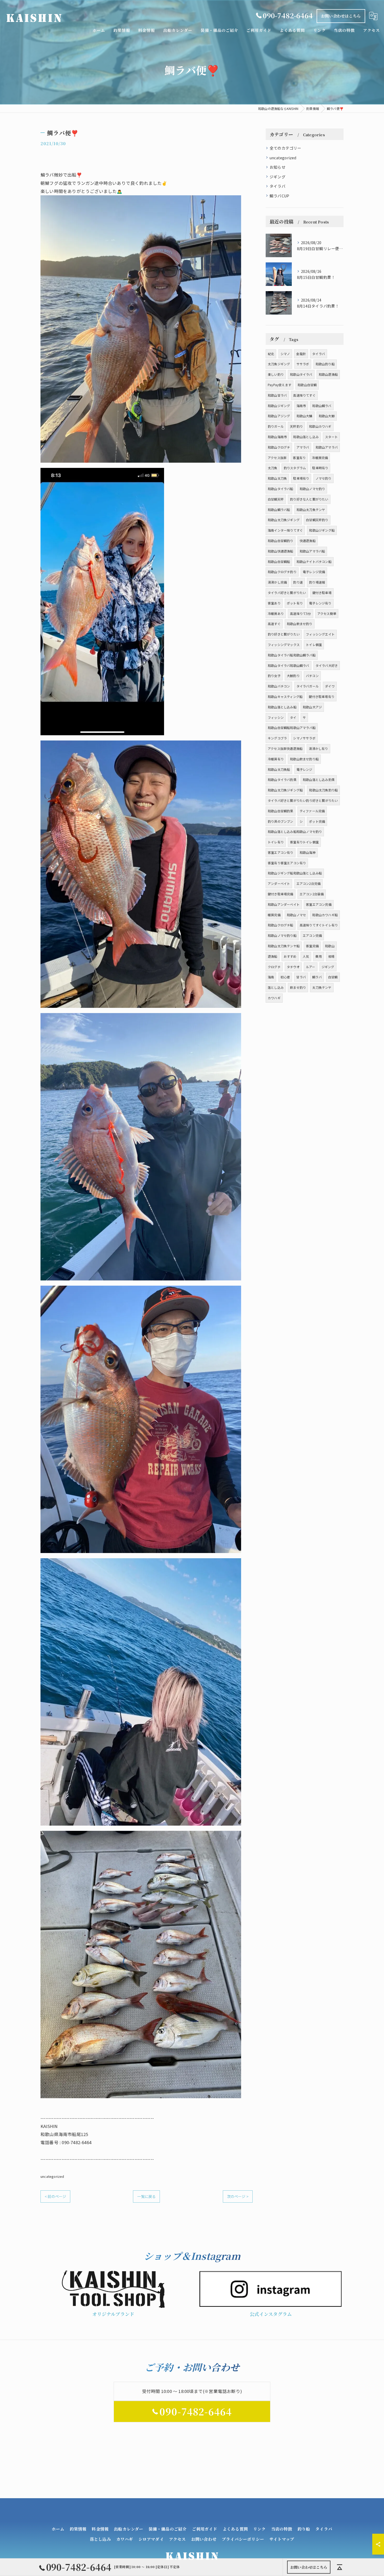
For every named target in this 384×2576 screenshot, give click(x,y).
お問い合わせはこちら (341, 16)
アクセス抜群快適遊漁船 (285, 748)
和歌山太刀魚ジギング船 (285, 790)
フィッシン (276, 717)
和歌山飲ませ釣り (300, 624)
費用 (318, 956)
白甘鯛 (333, 977)
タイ (293, 717)
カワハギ (274, 998)
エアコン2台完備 (309, 883)
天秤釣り (296, 426)
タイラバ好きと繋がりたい (287, 593)
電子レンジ (304, 769)
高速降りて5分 (300, 613)
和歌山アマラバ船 (312, 551)
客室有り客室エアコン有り (287, 863)
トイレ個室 (314, 645)
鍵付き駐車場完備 (281, 894)
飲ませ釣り (298, 987)
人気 (306, 956)
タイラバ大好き (327, 665)
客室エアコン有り (281, 852)
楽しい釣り (276, 374)
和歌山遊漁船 (328, 374)
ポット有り (295, 603)
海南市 (301, 406)
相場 (331, 956)
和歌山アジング (279, 416)
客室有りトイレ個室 (304, 842)
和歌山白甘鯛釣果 (281, 811)
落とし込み (276, 987)
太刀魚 (273, 468)
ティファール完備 (312, 811)
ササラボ (303, 364)
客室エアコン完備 (319, 904)
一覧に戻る (146, 2196)
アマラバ (303, 447)
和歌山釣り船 (325, 364)
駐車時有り (320, 468)
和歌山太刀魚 (277, 478)
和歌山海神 (308, 852)
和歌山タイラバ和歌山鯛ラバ (289, 665)
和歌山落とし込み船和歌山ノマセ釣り (295, 831)
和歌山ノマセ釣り (312, 489)
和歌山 (330, 946)
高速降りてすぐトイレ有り (319, 925)
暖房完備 (274, 915)
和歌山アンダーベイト (284, 904)
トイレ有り (276, 842)
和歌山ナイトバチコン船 (314, 561)
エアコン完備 (312, 935)
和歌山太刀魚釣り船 (323, 790)
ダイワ (330, 686)
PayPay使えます (280, 385)
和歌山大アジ (312, 707)
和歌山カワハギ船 (325, 915)
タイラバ (278, 186)
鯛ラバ (317, 977)
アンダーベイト (279, 883)
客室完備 (312, 946)
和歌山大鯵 (327, 416)
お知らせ (278, 167)
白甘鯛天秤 (276, 499)
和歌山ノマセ (296, 915)
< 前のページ (55, 2196)
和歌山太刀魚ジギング (284, 520)
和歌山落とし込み (306, 437)
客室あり (274, 603)
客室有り (299, 458)
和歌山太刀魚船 (279, 769)
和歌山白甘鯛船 (279, 561)
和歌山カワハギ (320, 426)
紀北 (271, 354)
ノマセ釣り (324, 478)
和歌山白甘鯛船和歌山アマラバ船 (292, 728)
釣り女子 (274, 676)
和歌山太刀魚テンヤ (311, 510)
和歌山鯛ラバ (322, 406)
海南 (271, 977)
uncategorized (52, 2176)
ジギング (278, 177)
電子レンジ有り (320, 603)
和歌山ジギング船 (322, 530)
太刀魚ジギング (279, 364)
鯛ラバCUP (279, 196)
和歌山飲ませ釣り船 (304, 759)
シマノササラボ (304, 738)
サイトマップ (282, 2539)
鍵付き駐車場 (322, 593)
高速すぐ (274, 624)
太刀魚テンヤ (322, 987)
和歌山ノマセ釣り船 (282, 935)
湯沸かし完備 (277, 582)
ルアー (311, 967)
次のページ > (238, 2196)
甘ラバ (301, 977)
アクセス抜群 (277, 458)
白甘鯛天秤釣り (317, 520)
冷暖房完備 (320, 458)
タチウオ (293, 967)
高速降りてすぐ (304, 395)
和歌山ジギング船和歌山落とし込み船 (295, 873)
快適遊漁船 (308, 541)
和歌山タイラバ (301, 374)
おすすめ (290, 956)
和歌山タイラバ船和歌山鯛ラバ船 (292, 655)
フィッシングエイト (320, 634)
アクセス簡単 (327, 613)
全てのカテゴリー (286, 148)
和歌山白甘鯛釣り (281, 541)
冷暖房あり (276, 613)
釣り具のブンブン (281, 821)
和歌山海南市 (277, 437)
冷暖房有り (276, 759)
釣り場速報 (317, 582)
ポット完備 (317, 821)
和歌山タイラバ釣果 (282, 780)
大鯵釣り (293, 676)
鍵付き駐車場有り (322, 696)
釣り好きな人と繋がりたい (309, 499)
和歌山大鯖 (304, 416)
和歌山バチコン (279, 686)
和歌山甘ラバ (277, 395)
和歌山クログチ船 (281, 925)
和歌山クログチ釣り (282, 572)
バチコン (312, 676)
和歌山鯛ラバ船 (279, 510)
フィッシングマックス (284, 645)
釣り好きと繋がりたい (284, 634)
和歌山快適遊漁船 (281, 551)
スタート (331, 437)
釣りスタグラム (295, 468)
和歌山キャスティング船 (285, 696)
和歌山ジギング (279, 406)
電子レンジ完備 (314, 572)
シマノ (285, 354)
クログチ (274, 967)
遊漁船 (273, 956)
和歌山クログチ (279, 447)
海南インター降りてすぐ (285, 530)
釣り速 (298, 582)
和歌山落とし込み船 (282, 707)
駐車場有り (301, 478)
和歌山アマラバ (327, 447)
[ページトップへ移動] (340, 2567)
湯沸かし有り (318, 748)
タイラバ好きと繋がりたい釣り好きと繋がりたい (303, 800)
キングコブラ (277, 738)
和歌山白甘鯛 (307, 385)
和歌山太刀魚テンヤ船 (284, 946)
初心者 (285, 977)
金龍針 (301, 354)
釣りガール (276, 426)
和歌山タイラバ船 (281, 489)
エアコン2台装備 (312, 894)
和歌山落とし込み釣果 (319, 780)
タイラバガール (308, 686)
